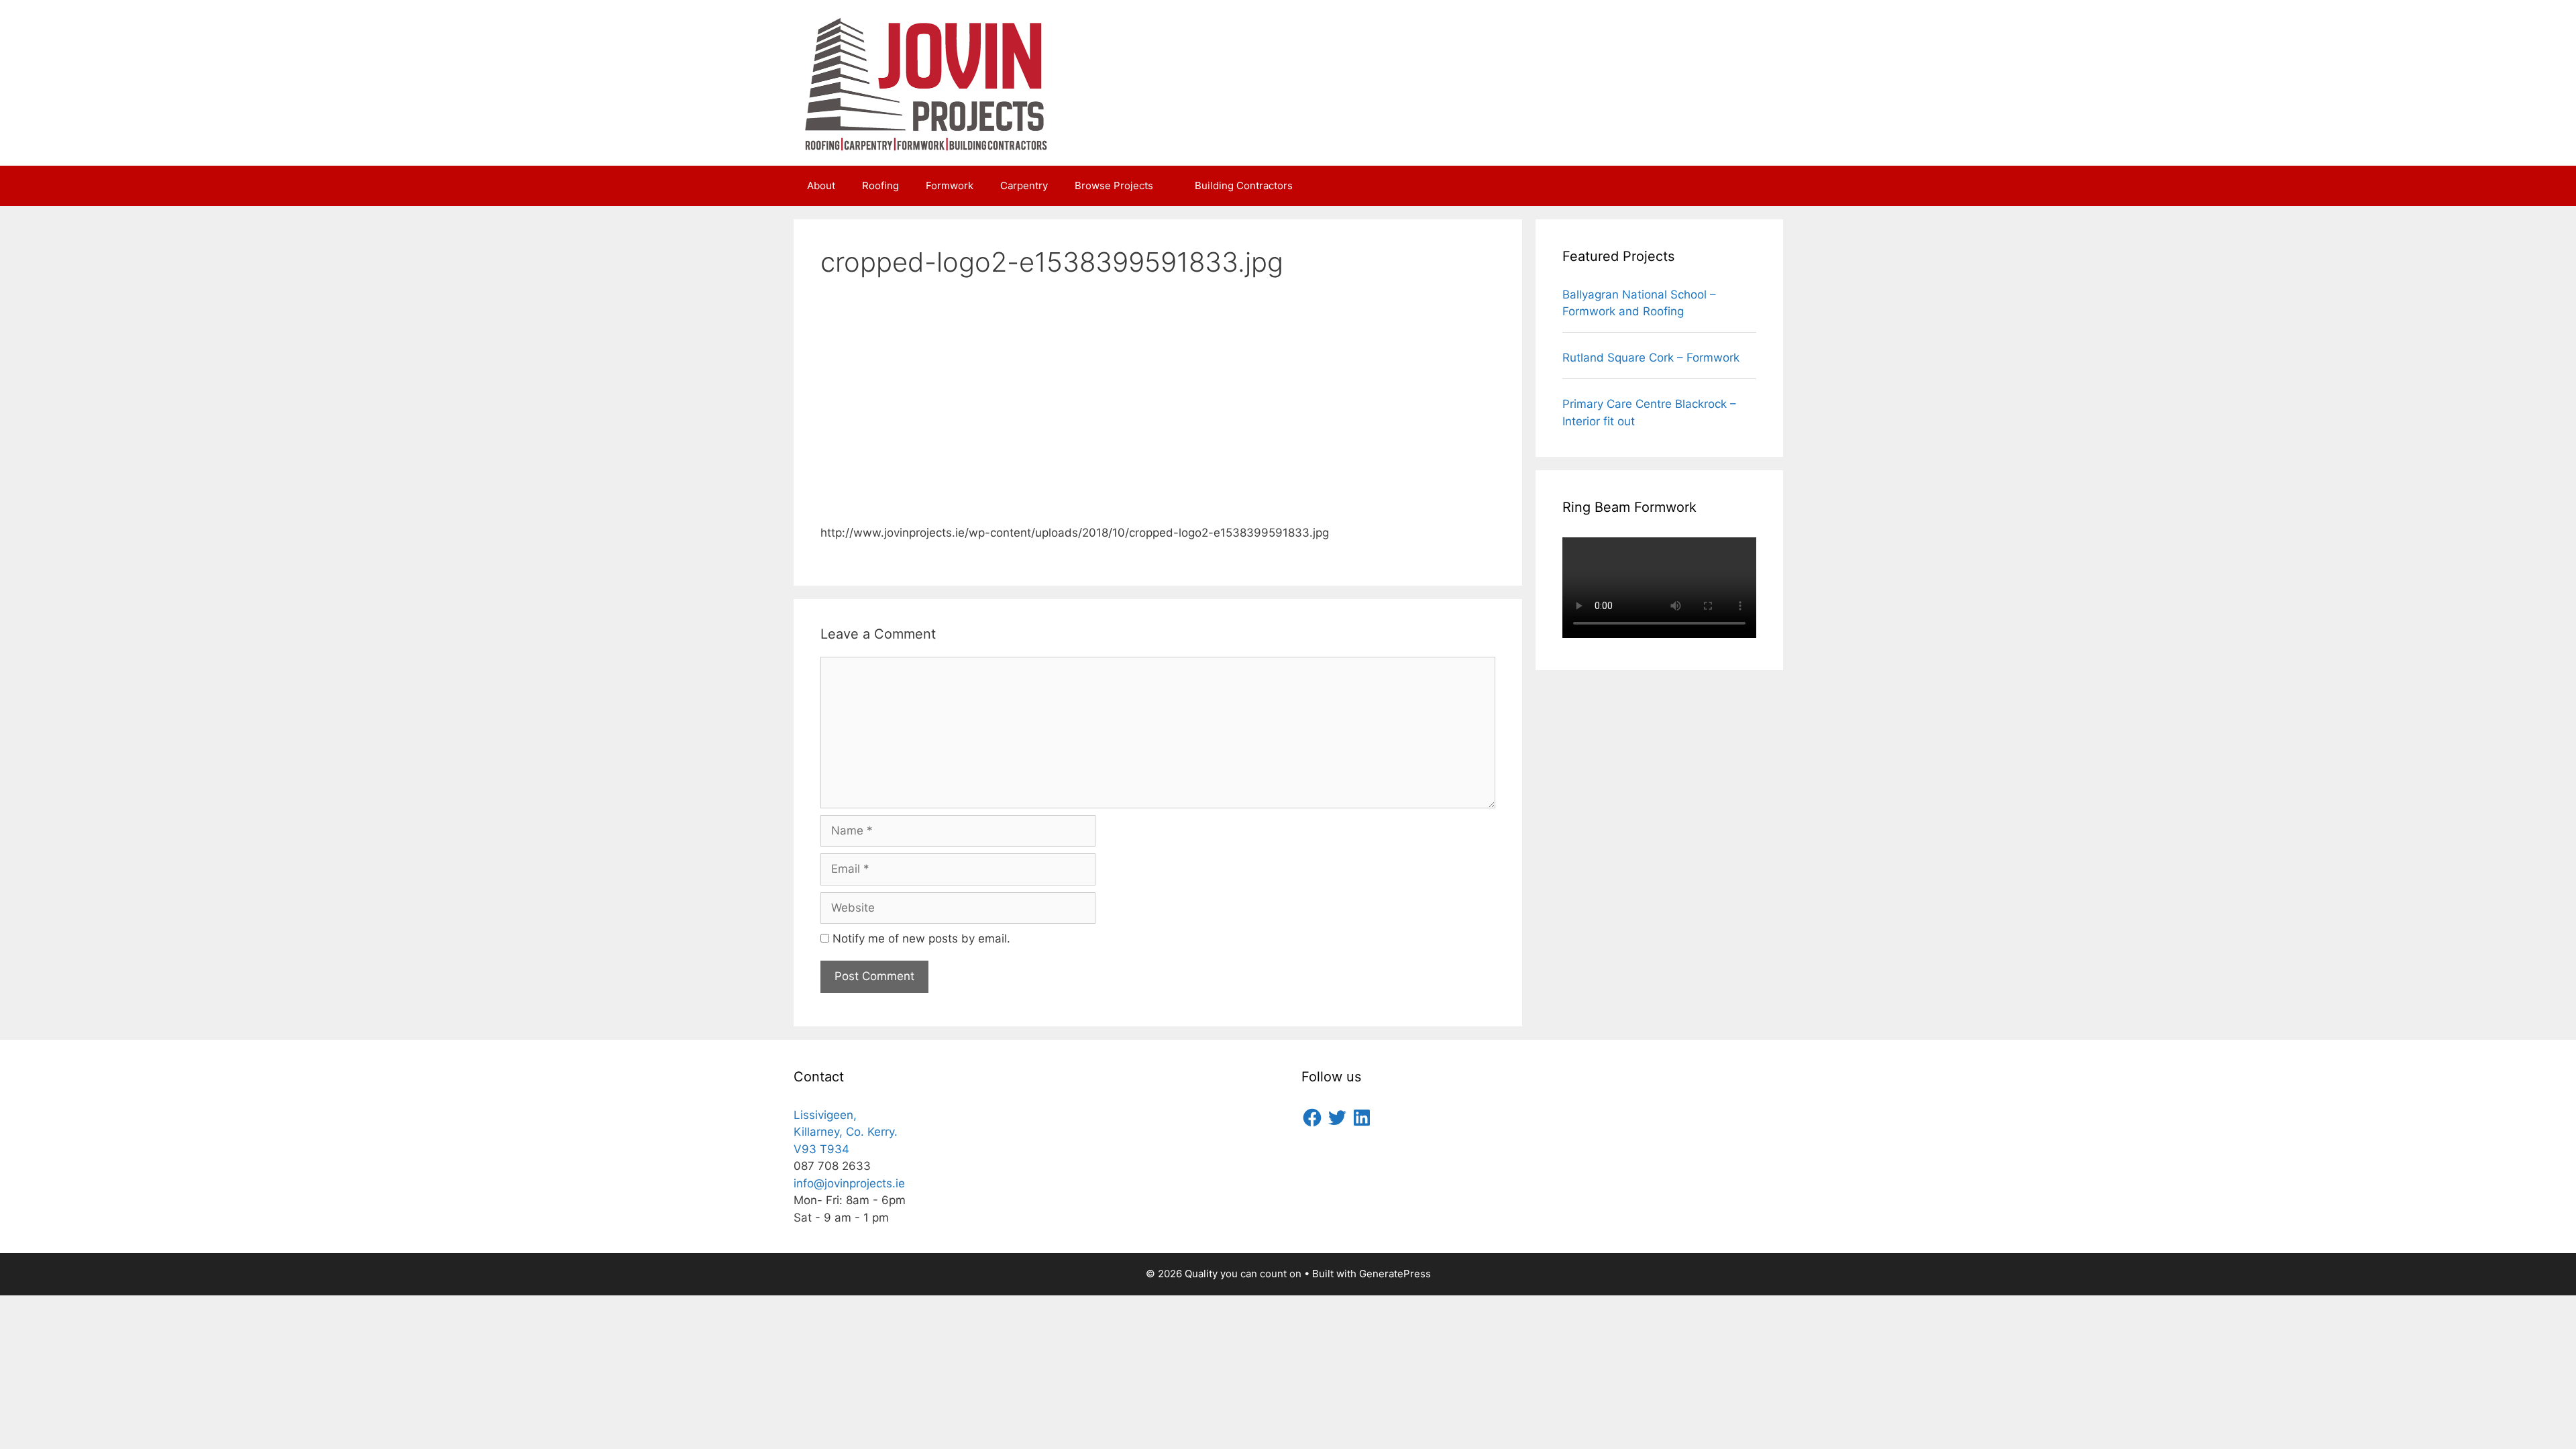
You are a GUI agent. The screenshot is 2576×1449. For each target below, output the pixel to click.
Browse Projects (1114, 185)
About (821, 185)
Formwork (950, 185)
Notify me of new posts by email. (921, 938)
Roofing (880, 185)
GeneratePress (1395, 1274)
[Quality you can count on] (928, 82)
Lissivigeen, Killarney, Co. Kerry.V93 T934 (846, 1132)
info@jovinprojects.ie (849, 1183)
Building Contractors (1244, 185)
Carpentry (1024, 185)
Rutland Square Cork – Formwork (1651, 358)
